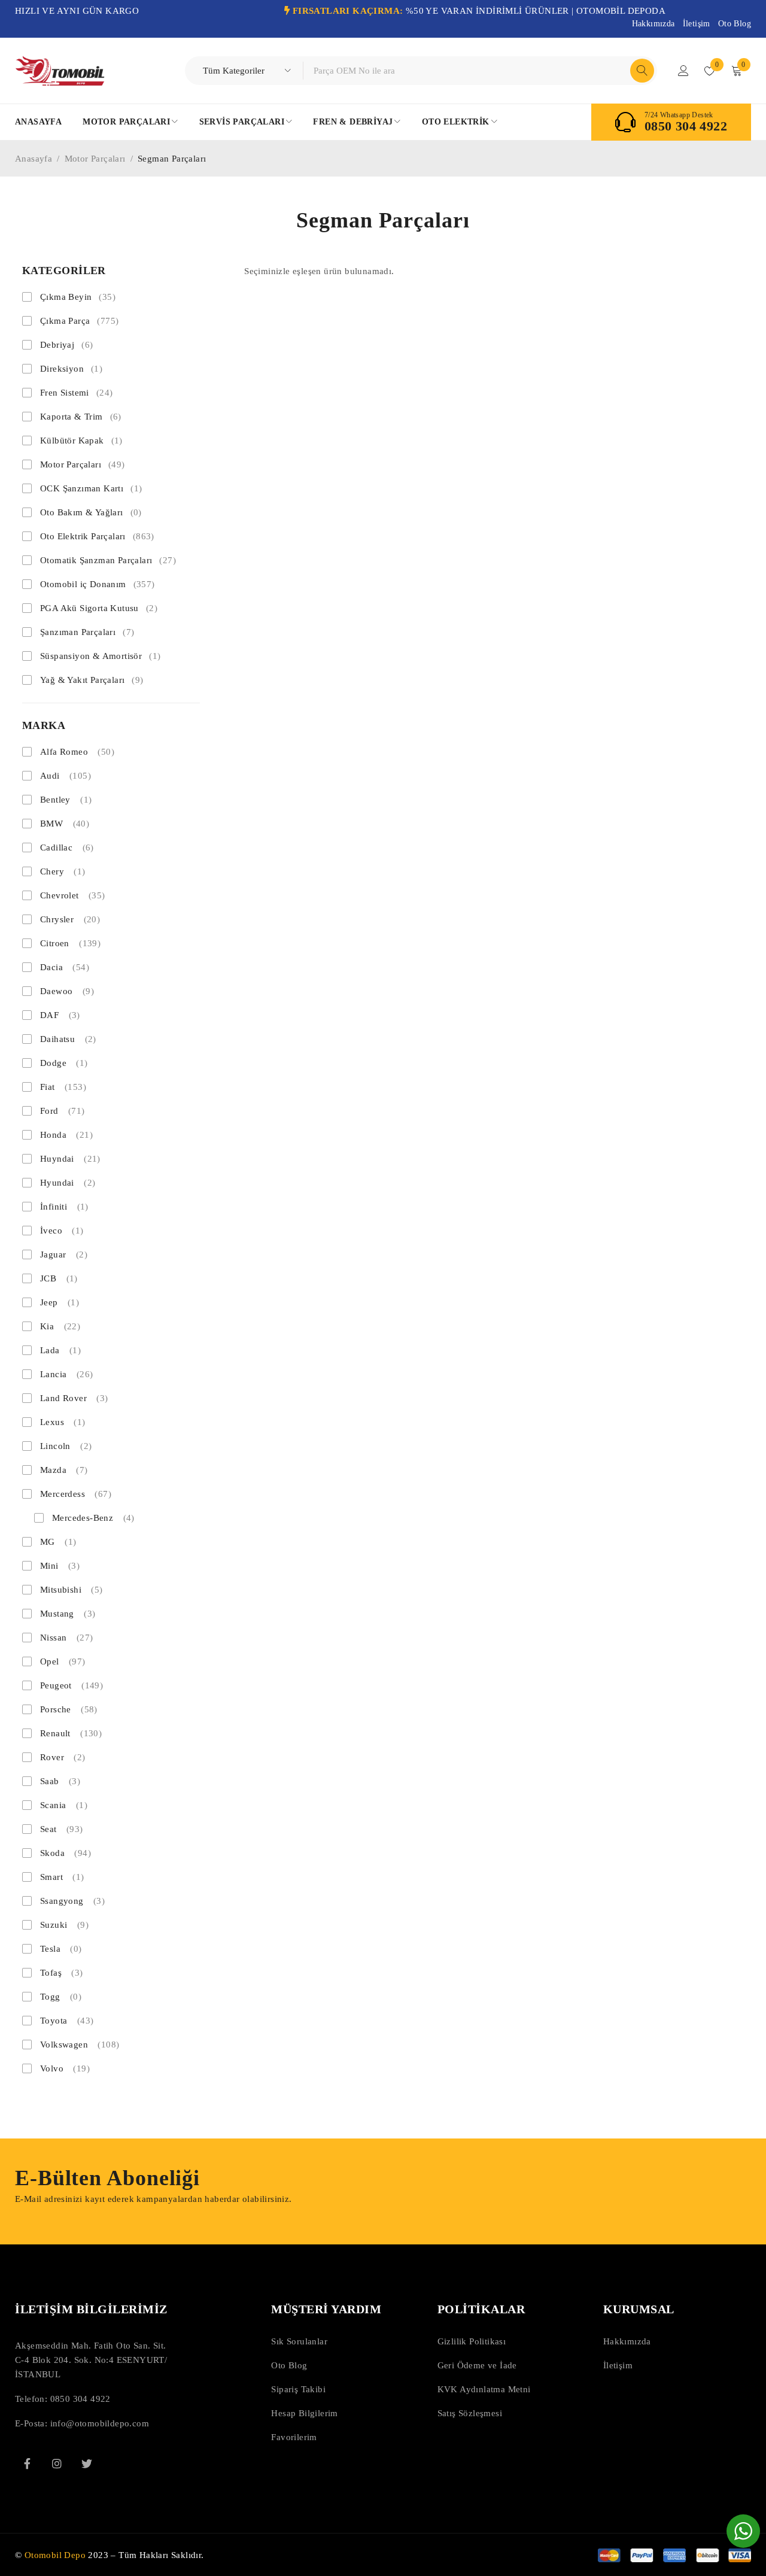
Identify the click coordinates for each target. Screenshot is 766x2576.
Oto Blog (735, 24)
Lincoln (66, 1446)
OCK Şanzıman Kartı (91, 488)
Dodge (64, 1063)
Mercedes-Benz (93, 1518)
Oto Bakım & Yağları (91, 512)
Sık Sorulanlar (299, 2341)
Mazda (64, 1470)
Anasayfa (34, 159)
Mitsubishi (72, 1590)
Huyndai (70, 1159)
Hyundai (68, 1183)
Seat (62, 1829)
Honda (66, 1135)
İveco (62, 1231)
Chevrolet (73, 895)
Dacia (65, 967)
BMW (65, 824)
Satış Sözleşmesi (470, 2413)
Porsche (69, 1709)
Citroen (70, 943)
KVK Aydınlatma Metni (484, 2389)
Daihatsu (68, 1039)
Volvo (65, 2068)
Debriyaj (66, 345)
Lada (60, 1350)
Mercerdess (76, 1494)
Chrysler (70, 919)
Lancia (66, 1374)
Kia (60, 1326)
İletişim (697, 24)
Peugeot (72, 1685)
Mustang (68, 1614)
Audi (66, 776)
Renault (71, 1733)
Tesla (61, 1949)
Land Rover (74, 1398)
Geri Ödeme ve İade (477, 2365)
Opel (63, 1661)
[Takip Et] (87, 2463)
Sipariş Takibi (298, 2389)
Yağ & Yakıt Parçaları (92, 680)
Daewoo (67, 991)
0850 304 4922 (686, 126)
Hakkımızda (653, 24)
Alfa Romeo (77, 752)
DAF (60, 1015)
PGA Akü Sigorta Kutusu (99, 608)
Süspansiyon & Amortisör (100, 656)
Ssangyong (72, 1901)
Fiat (63, 1087)
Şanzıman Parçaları (87, 632)
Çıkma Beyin (78, 297)
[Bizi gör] (57, 2463)
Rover (63, 1757)
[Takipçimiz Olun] (27, 2463)
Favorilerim (294, 2437)
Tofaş (62, 1973)
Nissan (66, 1638)
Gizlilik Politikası (472, 2341)
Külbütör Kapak (81, 441)
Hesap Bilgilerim (304, 2413)
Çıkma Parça (79, 321)
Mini (60, 1566)
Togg (61, 1997)
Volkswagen (80, 2045)
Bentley (66, 800)
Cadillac (67, 847)
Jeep (60, 1302)
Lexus (63, 1422)
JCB (59, 1278)
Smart (62, 1877)
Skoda (66, 1853)
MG (58, 1542)
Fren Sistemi (76, 393)
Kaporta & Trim (81, 417)
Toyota (67, 2021)
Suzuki (64, 1925)
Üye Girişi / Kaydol (683, 71)
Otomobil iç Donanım (98, 584)
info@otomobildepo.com (100, 2423)
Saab (60, 1781)
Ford (63, 1111)
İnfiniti (64, 1207)
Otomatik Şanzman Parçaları (108, 560)
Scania (64, 1805)
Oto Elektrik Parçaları (97, 536)
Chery (63, 871)
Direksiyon (71, 369)
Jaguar (64, 1254)
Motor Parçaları (95, 159)
